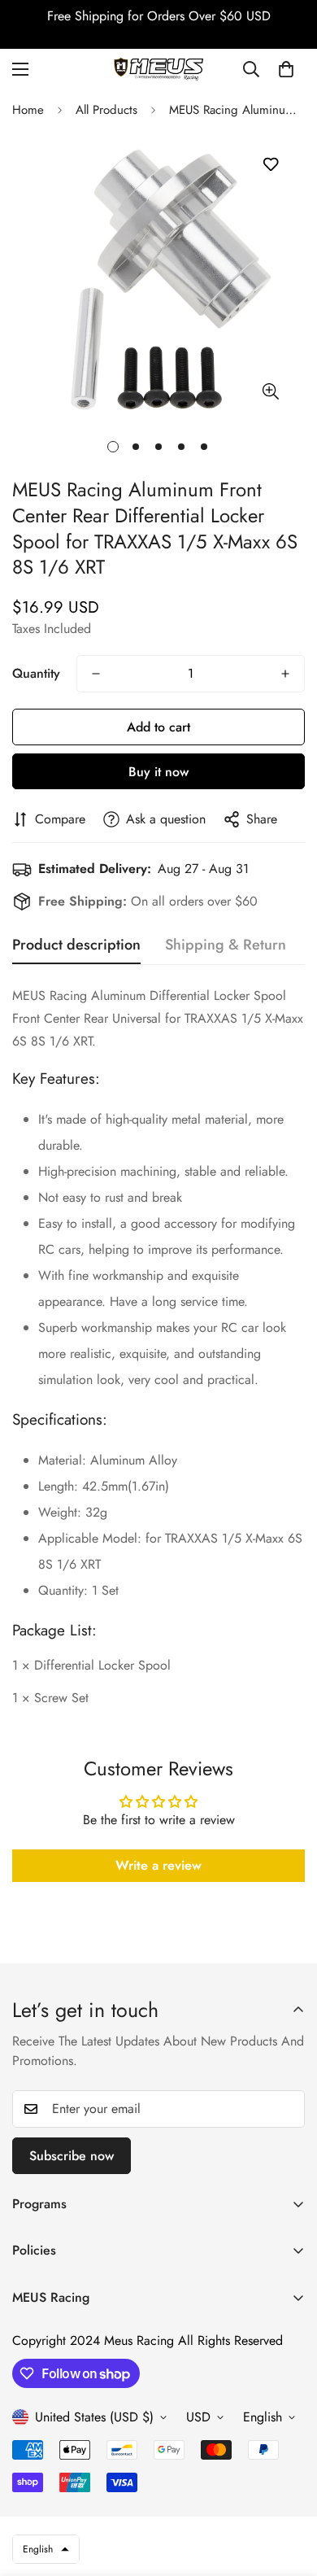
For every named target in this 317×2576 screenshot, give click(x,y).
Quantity (36, 673)
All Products (106, 110)
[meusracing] (158, 69)
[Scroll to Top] (288, 2490)
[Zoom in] (270, 392)
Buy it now (158, 772)
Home (28, 110)
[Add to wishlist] (270, 165)
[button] (286, 69)
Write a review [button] (158, 1865)
